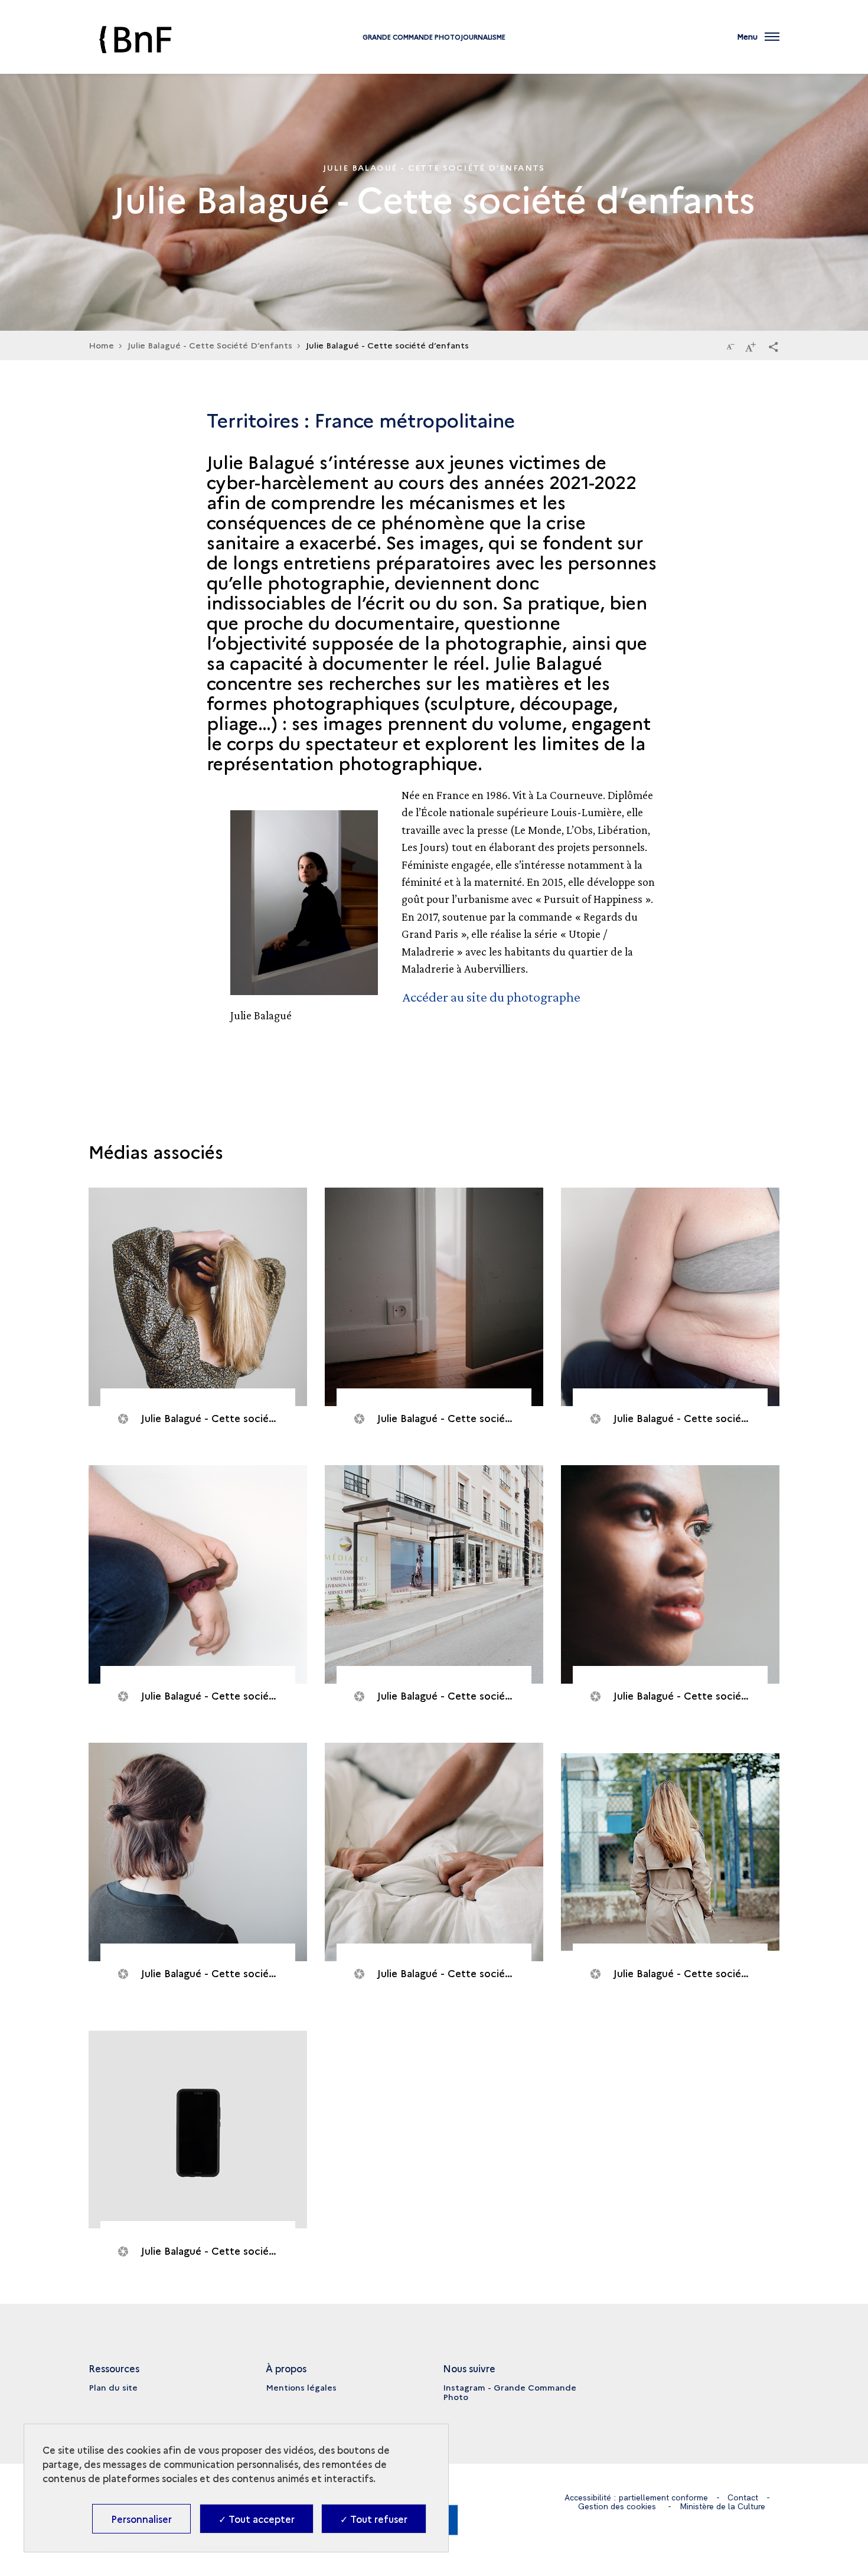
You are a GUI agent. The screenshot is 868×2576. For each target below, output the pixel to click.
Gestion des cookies (617, 2506)
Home (101, 345)
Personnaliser (141, 2519)
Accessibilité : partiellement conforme (636, 2497)
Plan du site (113, 2387)
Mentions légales (301, 2387)
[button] (774, 346)
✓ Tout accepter (257, 2519)
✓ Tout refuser (374, 2519)
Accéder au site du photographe (492, 997)
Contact (743, 2497)
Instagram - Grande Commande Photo (510, 2392)
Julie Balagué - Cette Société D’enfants (210, 345)
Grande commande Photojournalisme (434, 37)
